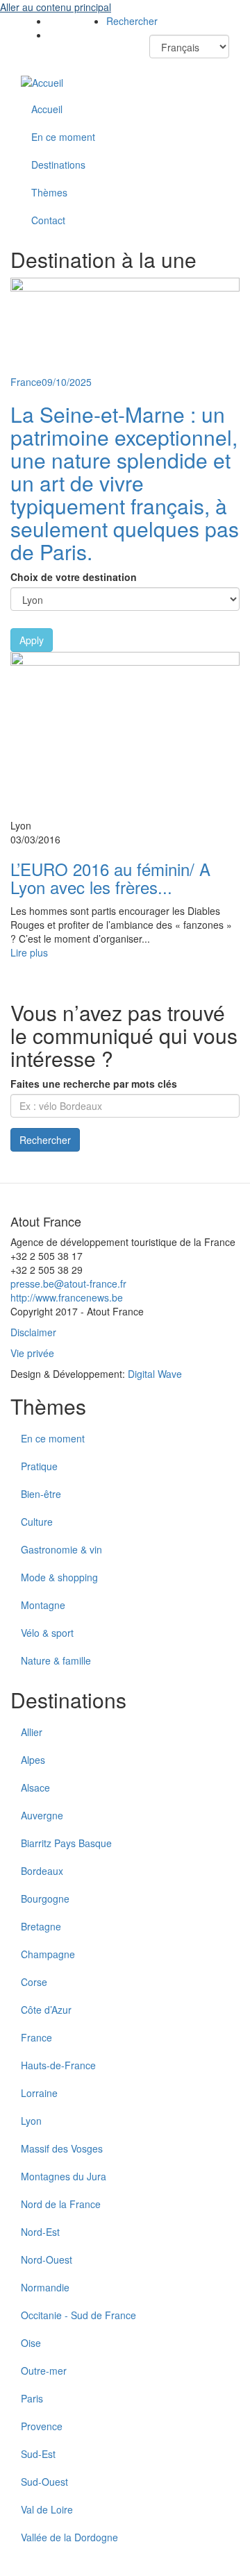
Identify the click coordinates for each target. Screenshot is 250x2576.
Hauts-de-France (58, 2065)
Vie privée (32, 1353)
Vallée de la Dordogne (69, 2537)
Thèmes (49, 192)
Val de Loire (47, 2509)
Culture (37, 1522)
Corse (34, 1982)
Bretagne (41, 1926)
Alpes (33, 1760)
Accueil (47, 109)
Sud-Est (38, 2454)
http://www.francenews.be (67, 1297)
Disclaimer (33, 1332)
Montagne (43, 1605)
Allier (32, 1732)
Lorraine (39, 2093)
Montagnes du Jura (64, 2176)
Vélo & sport (47, 1633)
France (36, 2037)
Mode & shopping (59, 1577)
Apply (32, 640)
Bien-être (41, 1494)
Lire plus (29, 952)
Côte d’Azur (46, 2010)
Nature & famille (56, 1660)
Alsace (35, 1787)
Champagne (48, 1954)
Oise (31, 2343)
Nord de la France (61, 2204)
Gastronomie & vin (61, 1549)
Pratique (39, 1466)
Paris (32, 2398)
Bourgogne (45, 1899)
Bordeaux (42, 1871)
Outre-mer (44, 2371)
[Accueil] (42, 82)
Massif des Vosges (62, 2148)
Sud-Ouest (44, 2482)
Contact (48, 220)
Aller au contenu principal (56, 7)
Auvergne (42, 1815)
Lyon (31, 2121)
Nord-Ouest (47, 2259)
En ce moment (63, 137)
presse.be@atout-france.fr (68, 1283)
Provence (42, 2426)
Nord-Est (40, 2232)
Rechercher (132, 21)
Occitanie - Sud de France (78, 2315)
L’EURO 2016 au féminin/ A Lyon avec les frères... (110, 878)
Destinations (58, 165)
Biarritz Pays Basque (66, 1843)
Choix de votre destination (74, 577)
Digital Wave (155, 1374)
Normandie (45, 2287)
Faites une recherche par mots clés (94, 1084)
